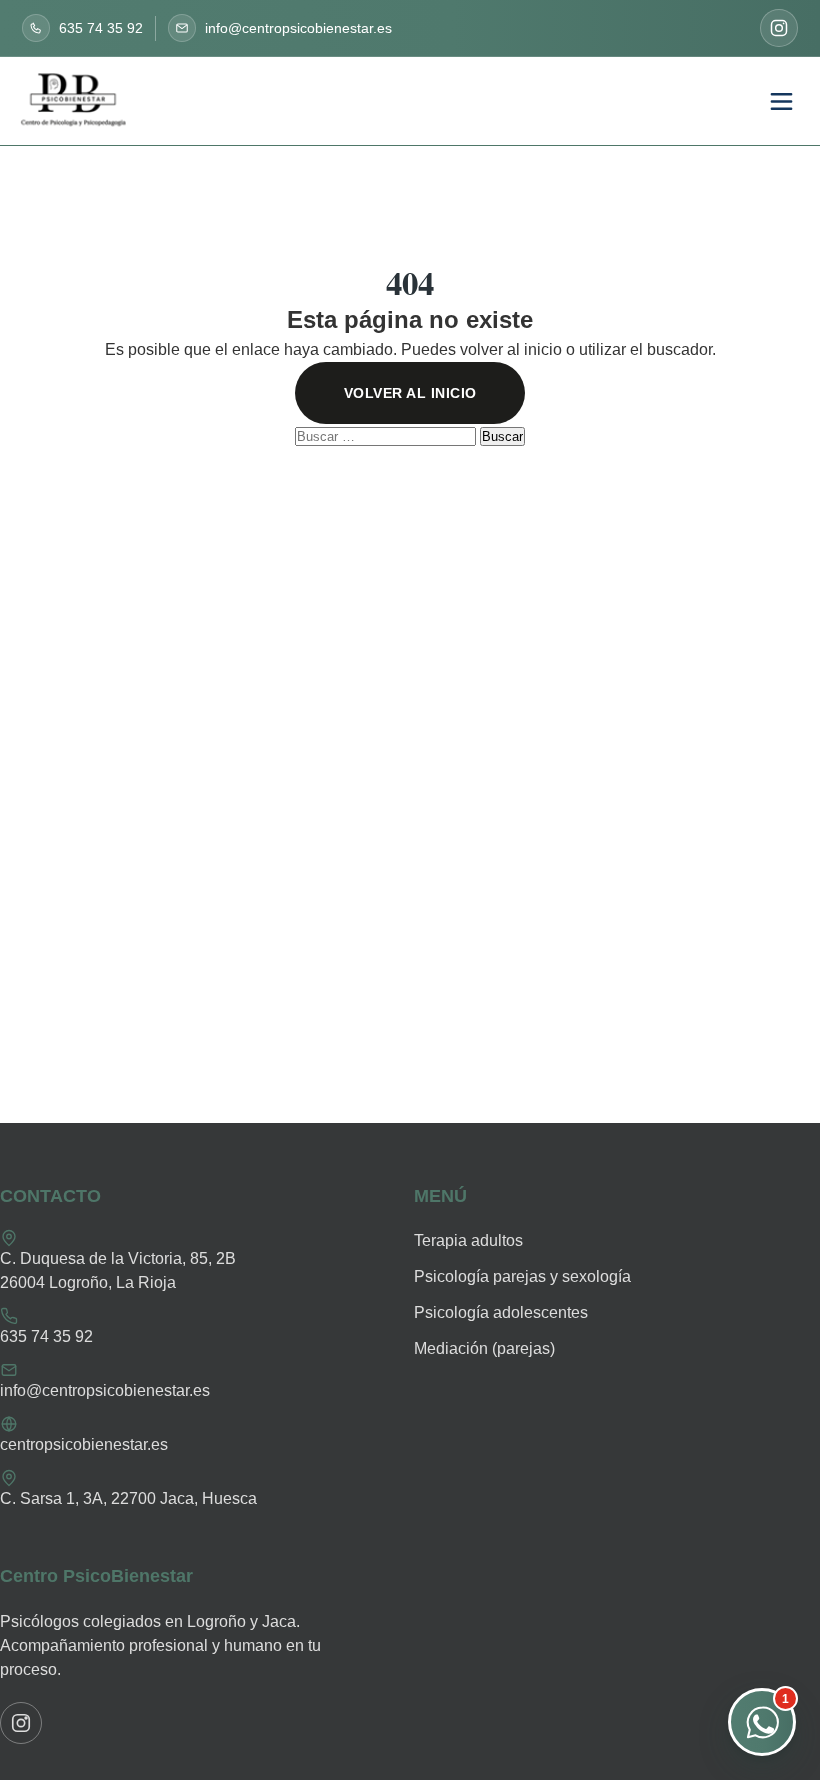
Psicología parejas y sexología (522, 1276)
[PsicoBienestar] (73, 101)
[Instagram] (21, 1723)
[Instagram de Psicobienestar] (779, 28)
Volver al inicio (410, 393)
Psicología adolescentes (501, 1312)
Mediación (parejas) (484, 1348)
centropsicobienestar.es (84, 1444)
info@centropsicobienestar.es (105, 1390)
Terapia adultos (468, 1240)
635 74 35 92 (46, 1336)
